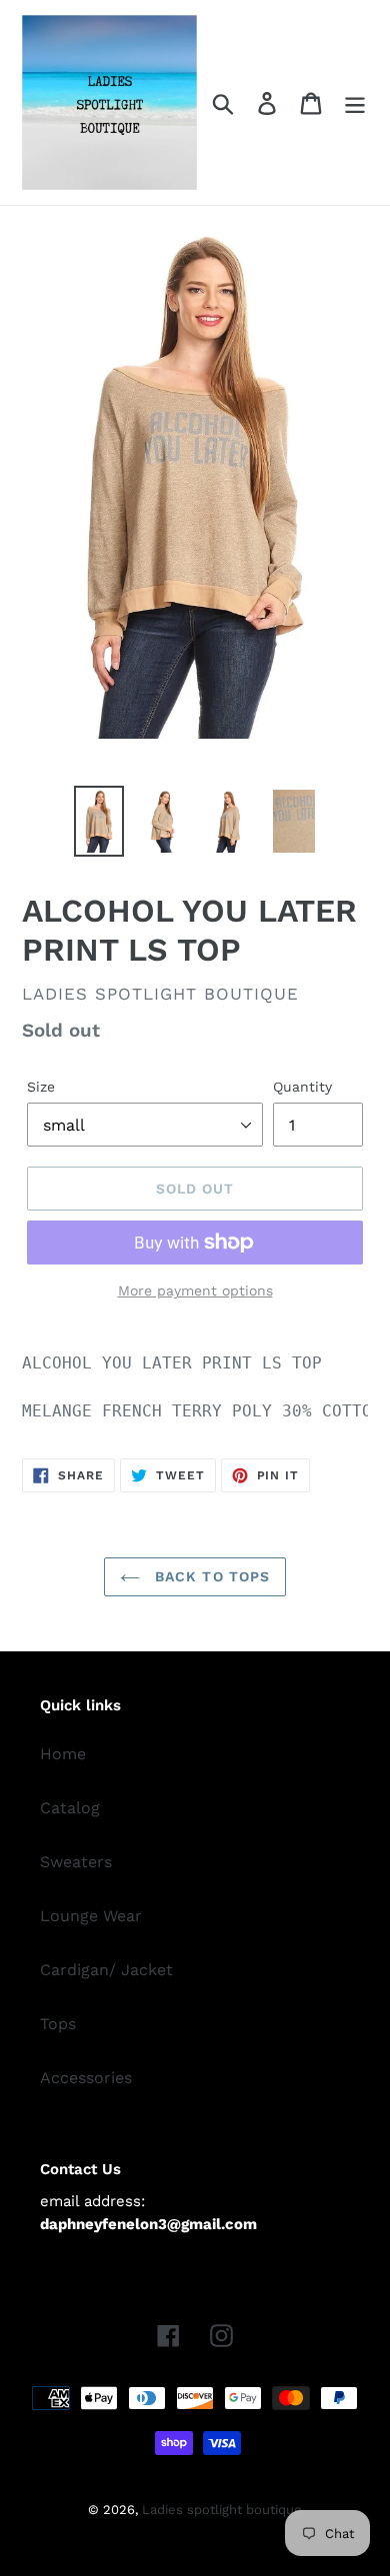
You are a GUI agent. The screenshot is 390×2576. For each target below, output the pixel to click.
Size (41, 1087)
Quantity (302, 1087)
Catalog (70, 1808)
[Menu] (355, 102)
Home (63, 1754)
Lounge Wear (91, 1916)
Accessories (86, 2078)
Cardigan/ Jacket (106, 1970)
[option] (99, 821)
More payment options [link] (195, 1290)
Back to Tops (210, 1576)
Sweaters (76, 1862)
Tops (58, 2024)
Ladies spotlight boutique (222, 2510)
